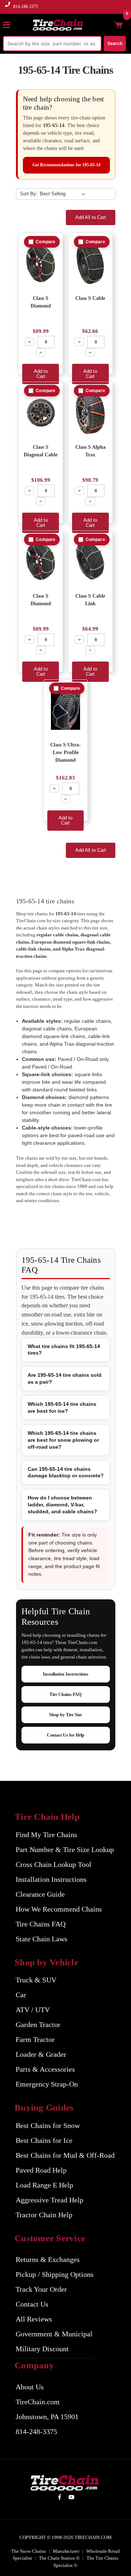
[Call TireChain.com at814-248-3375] (8, 9)
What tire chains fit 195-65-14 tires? (64, 1350)
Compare (45, 242)
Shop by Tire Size (65, 1715)
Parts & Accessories (45, 2069)
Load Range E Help (44, 2185)
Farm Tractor (35, 2039)
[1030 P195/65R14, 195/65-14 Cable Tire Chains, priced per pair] (90, 264)
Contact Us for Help (66, 1735)
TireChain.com (38, 2402)
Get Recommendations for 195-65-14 (66, 165)
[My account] (107, 25)
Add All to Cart (91, 217)
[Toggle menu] (10, 25)
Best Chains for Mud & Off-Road (65, 2155)
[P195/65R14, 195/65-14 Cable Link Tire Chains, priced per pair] (90, 561)
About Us (30, 2387)
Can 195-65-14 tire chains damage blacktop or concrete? (66, 1472)
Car (21, 1995)
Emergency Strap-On (47, 2084)
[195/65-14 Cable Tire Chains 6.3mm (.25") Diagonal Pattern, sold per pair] (41, 413)
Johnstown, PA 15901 (47, 2417)
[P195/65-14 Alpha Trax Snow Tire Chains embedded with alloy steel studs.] (90, 413)
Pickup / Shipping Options (55, 2274)
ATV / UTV (33, 2010)
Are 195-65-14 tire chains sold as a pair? (65, 1378)
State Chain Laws (41, 1939)
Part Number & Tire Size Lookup (65, 1849)
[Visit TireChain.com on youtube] (72, 2498)
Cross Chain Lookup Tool (53, 1864)
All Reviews (34, 2319)
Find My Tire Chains (46, 1835)
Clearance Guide (40, 1894)
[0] (118, 25)
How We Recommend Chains (59, 1909)
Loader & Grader (41, 2054)
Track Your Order (41, 2289)
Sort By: (29, 194)
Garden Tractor (38, 2024)
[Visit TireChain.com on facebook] (59, 2498)
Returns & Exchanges (48, 2259)
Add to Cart (41, 374)
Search (115, 44)
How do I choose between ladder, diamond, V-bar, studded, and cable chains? (62, 1505)
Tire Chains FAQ (65, 1694)
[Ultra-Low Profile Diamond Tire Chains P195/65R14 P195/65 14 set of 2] (66, 710)
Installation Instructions (66, 1674)
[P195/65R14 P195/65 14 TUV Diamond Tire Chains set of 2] (41, 264)
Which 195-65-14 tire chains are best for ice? (62, 1407)
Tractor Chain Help (44, 2215)
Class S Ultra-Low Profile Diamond (65, 752)
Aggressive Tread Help (49, 2200)
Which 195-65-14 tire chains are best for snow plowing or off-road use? (63, 1440)
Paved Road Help (41, 2170)
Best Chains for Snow (48, 2125)
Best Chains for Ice (44, 2140)
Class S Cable (90, 298)
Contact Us (32, 2304)
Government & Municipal (54, 2334)
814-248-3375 (25, 7)
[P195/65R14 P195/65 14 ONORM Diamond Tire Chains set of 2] (41, 561)
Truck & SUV (36, 1980)
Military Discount (42, 2349)
